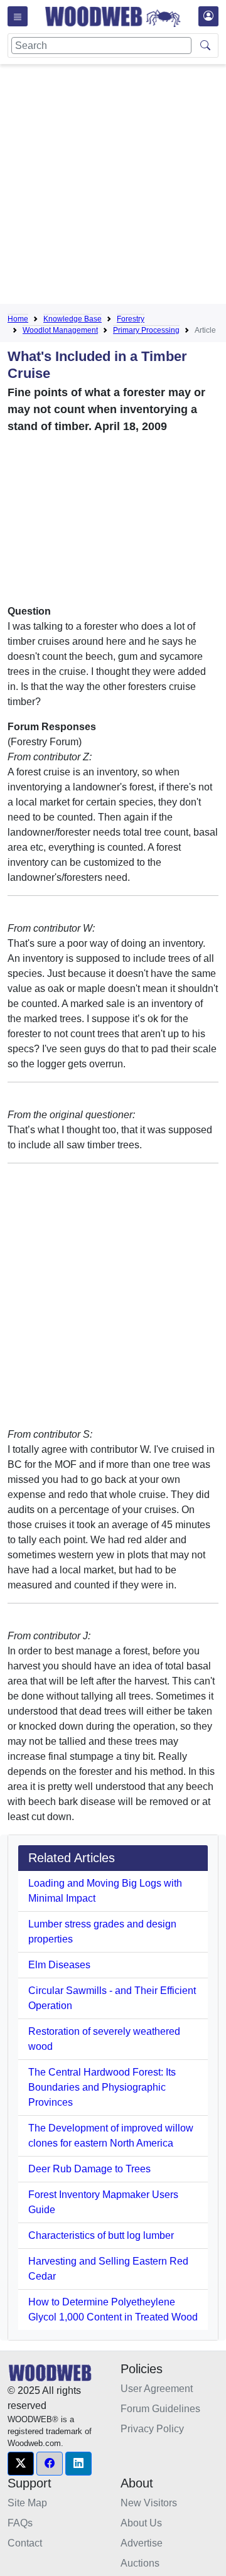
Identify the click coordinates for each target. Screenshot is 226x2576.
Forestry (131, 319)
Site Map (27, 2503)
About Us (141, 2523)
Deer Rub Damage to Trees (89, 2169)
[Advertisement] (113, 186)
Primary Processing (146, 330)
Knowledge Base (73, 319)
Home (18, 319)
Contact (25, 2543)
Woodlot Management (60, 330)
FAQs (20, 2523)
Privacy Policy (152, 2429)
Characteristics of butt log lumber (101, 2235)
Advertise (142, 2543)
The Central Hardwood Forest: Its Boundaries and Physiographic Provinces (102, 2087)
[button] (21, 2464)
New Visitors (149, 2503)
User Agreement (157, 2389)
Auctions (140, 2563)
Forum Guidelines (160, 2409)
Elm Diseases (59, 1965)
